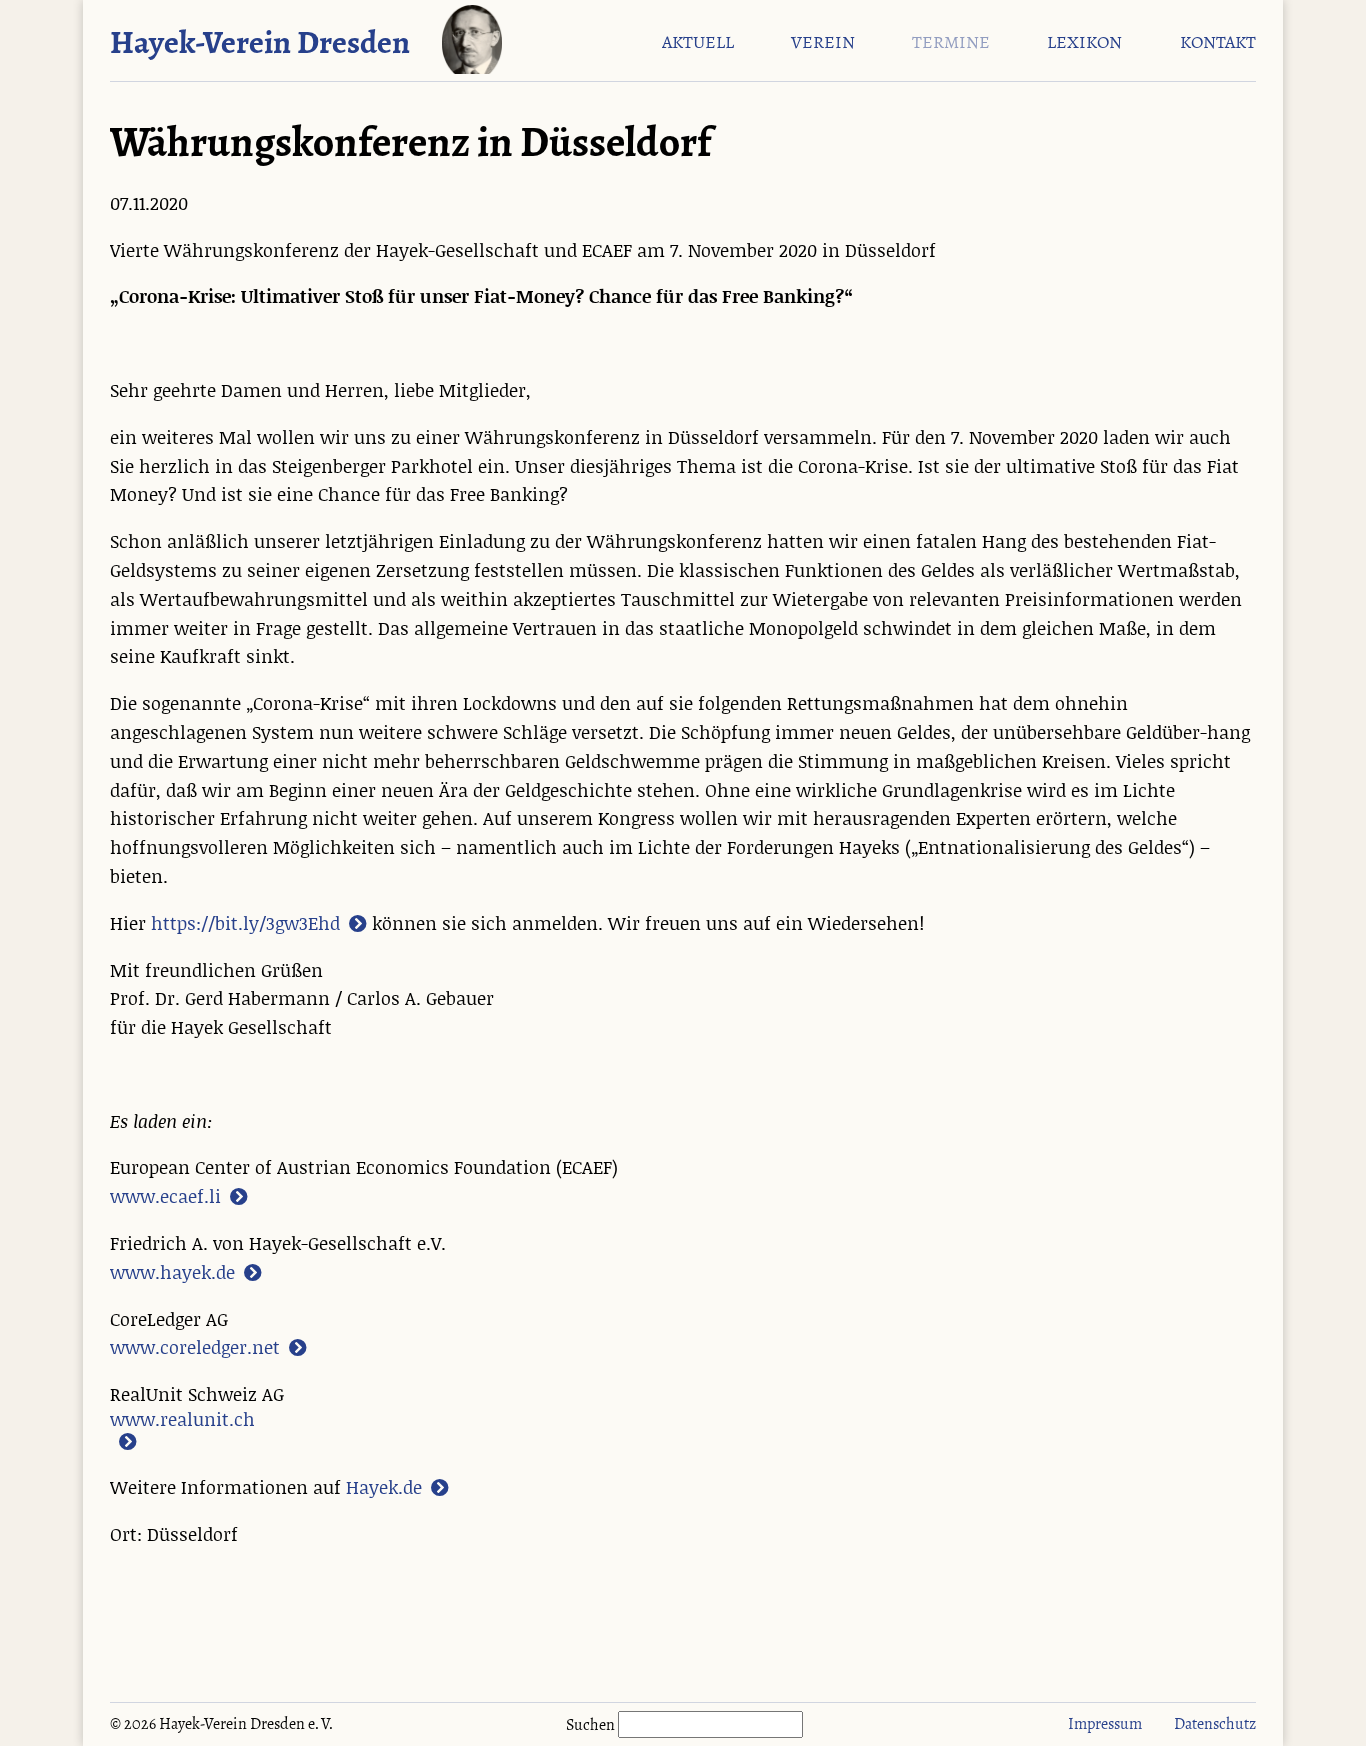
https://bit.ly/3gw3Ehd (245, 924)
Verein (823, 43)
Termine (951, 43)
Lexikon (1084, 43)
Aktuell (698, 43)
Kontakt (1218, 43)
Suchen (592, 1724)
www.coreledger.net (195, 1348)
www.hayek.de (172, 1273)
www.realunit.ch (182, 1420)
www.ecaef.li (165, 1197)
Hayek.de (384, 1488)
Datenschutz (1215, 1723)
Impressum (1105, 1723)
